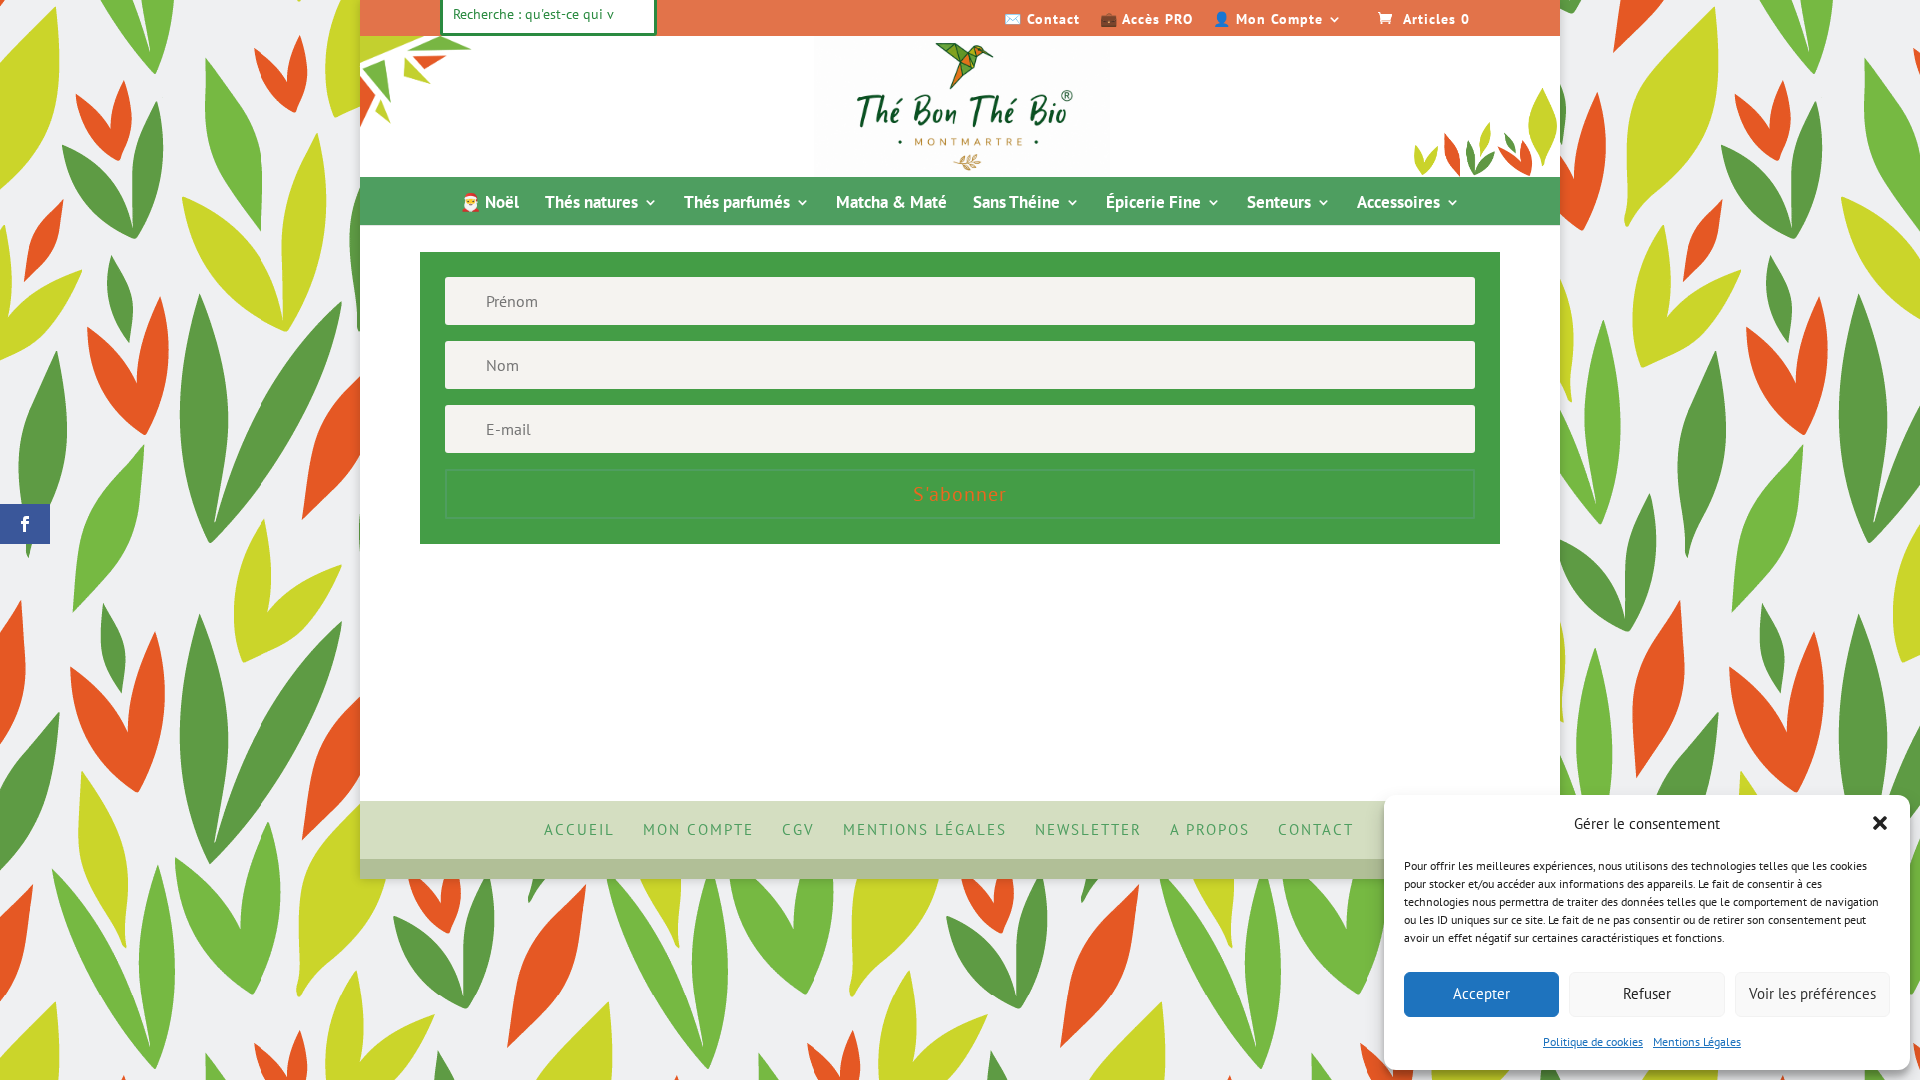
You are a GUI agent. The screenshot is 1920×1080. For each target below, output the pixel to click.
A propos (1210, 829)
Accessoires (1398, 204)
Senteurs (1279, 204)
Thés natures (591, 204)
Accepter (1481, 993)
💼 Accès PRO (1146, 20)
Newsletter (1088, 829)
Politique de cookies (1593, 1041)
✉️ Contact (1042, 20)
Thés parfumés (737, 204)
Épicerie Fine (1153, 204)
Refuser (1647, 993)
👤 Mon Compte (1268, 20)
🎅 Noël (489, 204)
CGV (798, 829)
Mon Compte (698, 829)
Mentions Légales (1697, 1041)
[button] (1880, 823)
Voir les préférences (1812, 993)
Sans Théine (1016, 204)
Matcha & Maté (891, 204)
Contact (1316, 829)
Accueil (579, 829)
